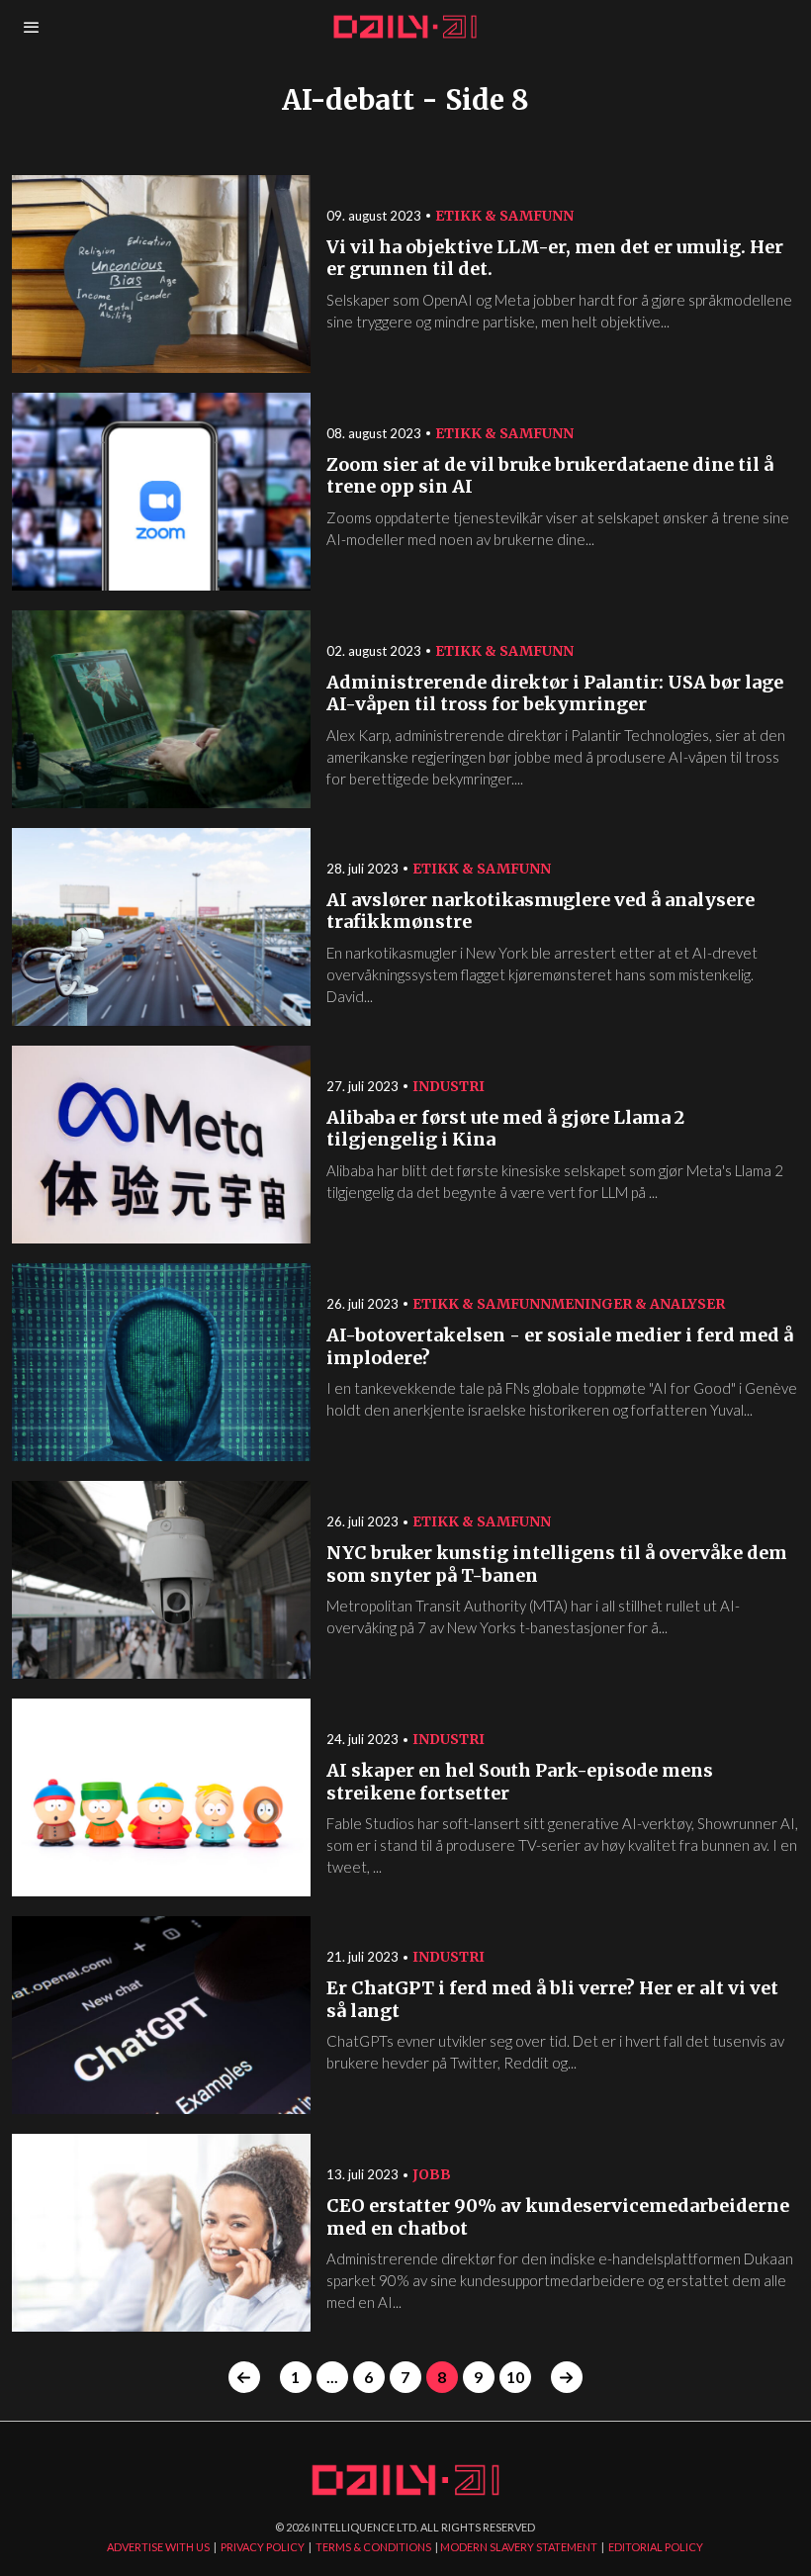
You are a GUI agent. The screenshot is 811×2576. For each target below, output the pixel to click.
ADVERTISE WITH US (158, 2547)
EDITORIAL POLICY (656, 2547)
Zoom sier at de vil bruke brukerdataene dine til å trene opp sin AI (550, 476)
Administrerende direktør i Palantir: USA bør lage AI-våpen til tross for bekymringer (555, 694)
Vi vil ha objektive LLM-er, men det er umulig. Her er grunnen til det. (555, 259)
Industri (449, 1086)
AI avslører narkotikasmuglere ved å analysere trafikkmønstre (541, 912)
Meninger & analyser (638, 1304)
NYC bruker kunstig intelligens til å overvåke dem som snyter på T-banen (557, 1564)
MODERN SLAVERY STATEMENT (519, 2547)
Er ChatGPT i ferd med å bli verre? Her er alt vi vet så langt (552, 2000)
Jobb (432, 2174)
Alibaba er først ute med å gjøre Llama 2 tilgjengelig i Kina (505, 1129)
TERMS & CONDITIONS (373, 2547)
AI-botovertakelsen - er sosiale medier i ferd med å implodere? (560, 1347)
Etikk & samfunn (504, 216)
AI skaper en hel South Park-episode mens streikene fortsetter (520, 1782)
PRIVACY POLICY (263, 2547)
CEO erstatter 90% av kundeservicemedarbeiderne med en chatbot (558, 2217)
